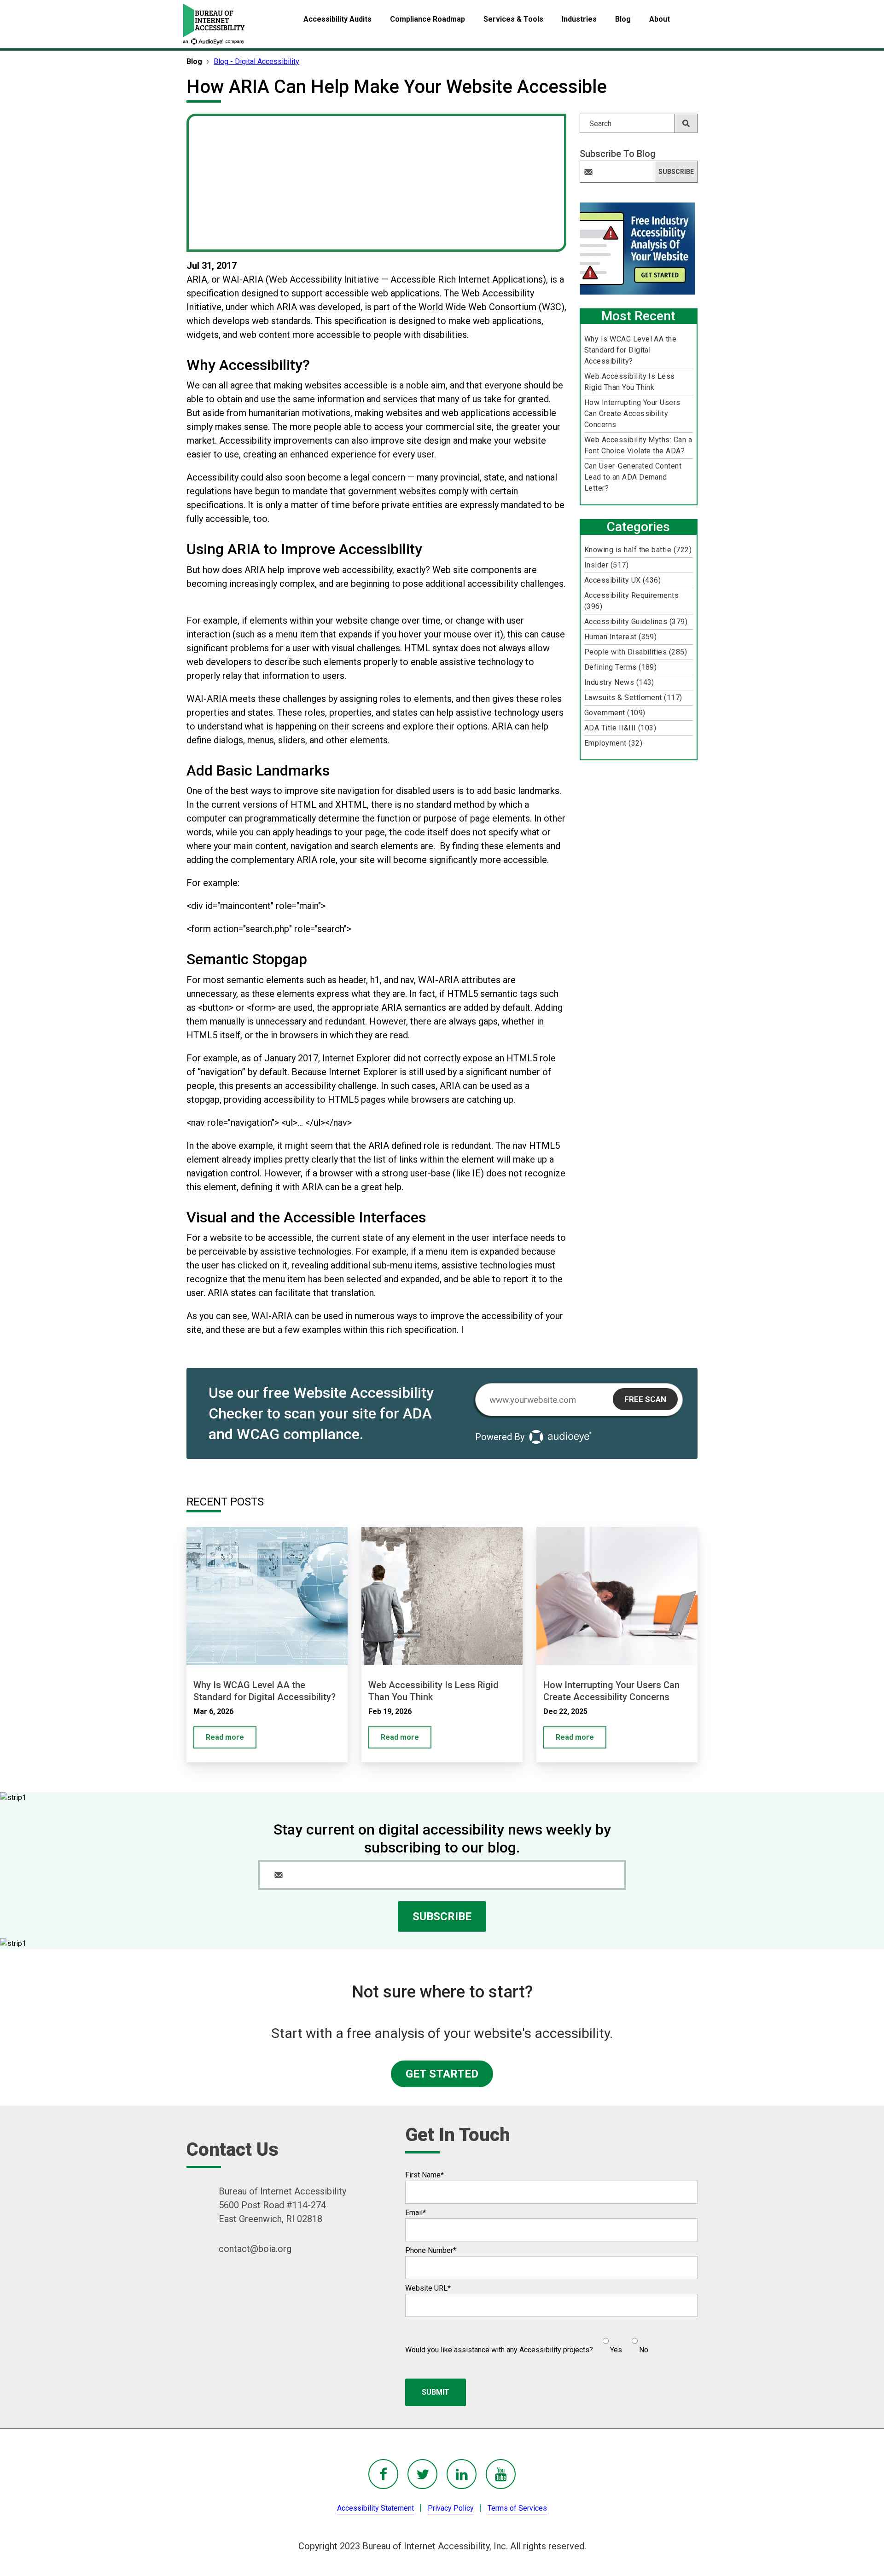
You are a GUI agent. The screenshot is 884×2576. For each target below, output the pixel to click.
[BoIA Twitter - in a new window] (422, 2474)
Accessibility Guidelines (636, 622)
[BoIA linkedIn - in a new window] (462, 2474)
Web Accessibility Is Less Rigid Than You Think (630, 382)
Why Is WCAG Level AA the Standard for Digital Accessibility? (631, 350)
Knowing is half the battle (638, 550)
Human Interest (621, 637)
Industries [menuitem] (579, 19)
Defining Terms (621, 667)
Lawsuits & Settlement (633, 698)
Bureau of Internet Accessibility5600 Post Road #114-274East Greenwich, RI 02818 (282, 2205)
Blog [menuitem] (623, 19)
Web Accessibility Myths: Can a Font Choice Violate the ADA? (638, 445)
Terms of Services (517, 2508)
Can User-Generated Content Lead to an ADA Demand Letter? (633, 477)
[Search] (686, 123)
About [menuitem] (660, 19)
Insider (606, 565)
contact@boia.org (255, 2249)
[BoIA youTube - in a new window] (501, 2474)
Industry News (619, 682)
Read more (225, 1737)
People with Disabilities (636, 652)
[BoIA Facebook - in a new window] (383, 2474)
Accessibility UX (623, 580)
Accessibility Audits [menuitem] (337, 19)
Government (615, 713)
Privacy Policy (451, 2508)
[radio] (611, 2342)
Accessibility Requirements (631, 601)
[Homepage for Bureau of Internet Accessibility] (214, 24)
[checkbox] (621, 2342)
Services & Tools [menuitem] (513, 19)
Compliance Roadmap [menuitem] (427, 19)
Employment (613, 743)
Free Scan (645, 1399)
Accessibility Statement (375, 2508)
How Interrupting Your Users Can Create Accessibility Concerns (632, 414)
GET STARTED (442, 2074)
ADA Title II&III (620, 728)
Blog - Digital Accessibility (256, 61)
